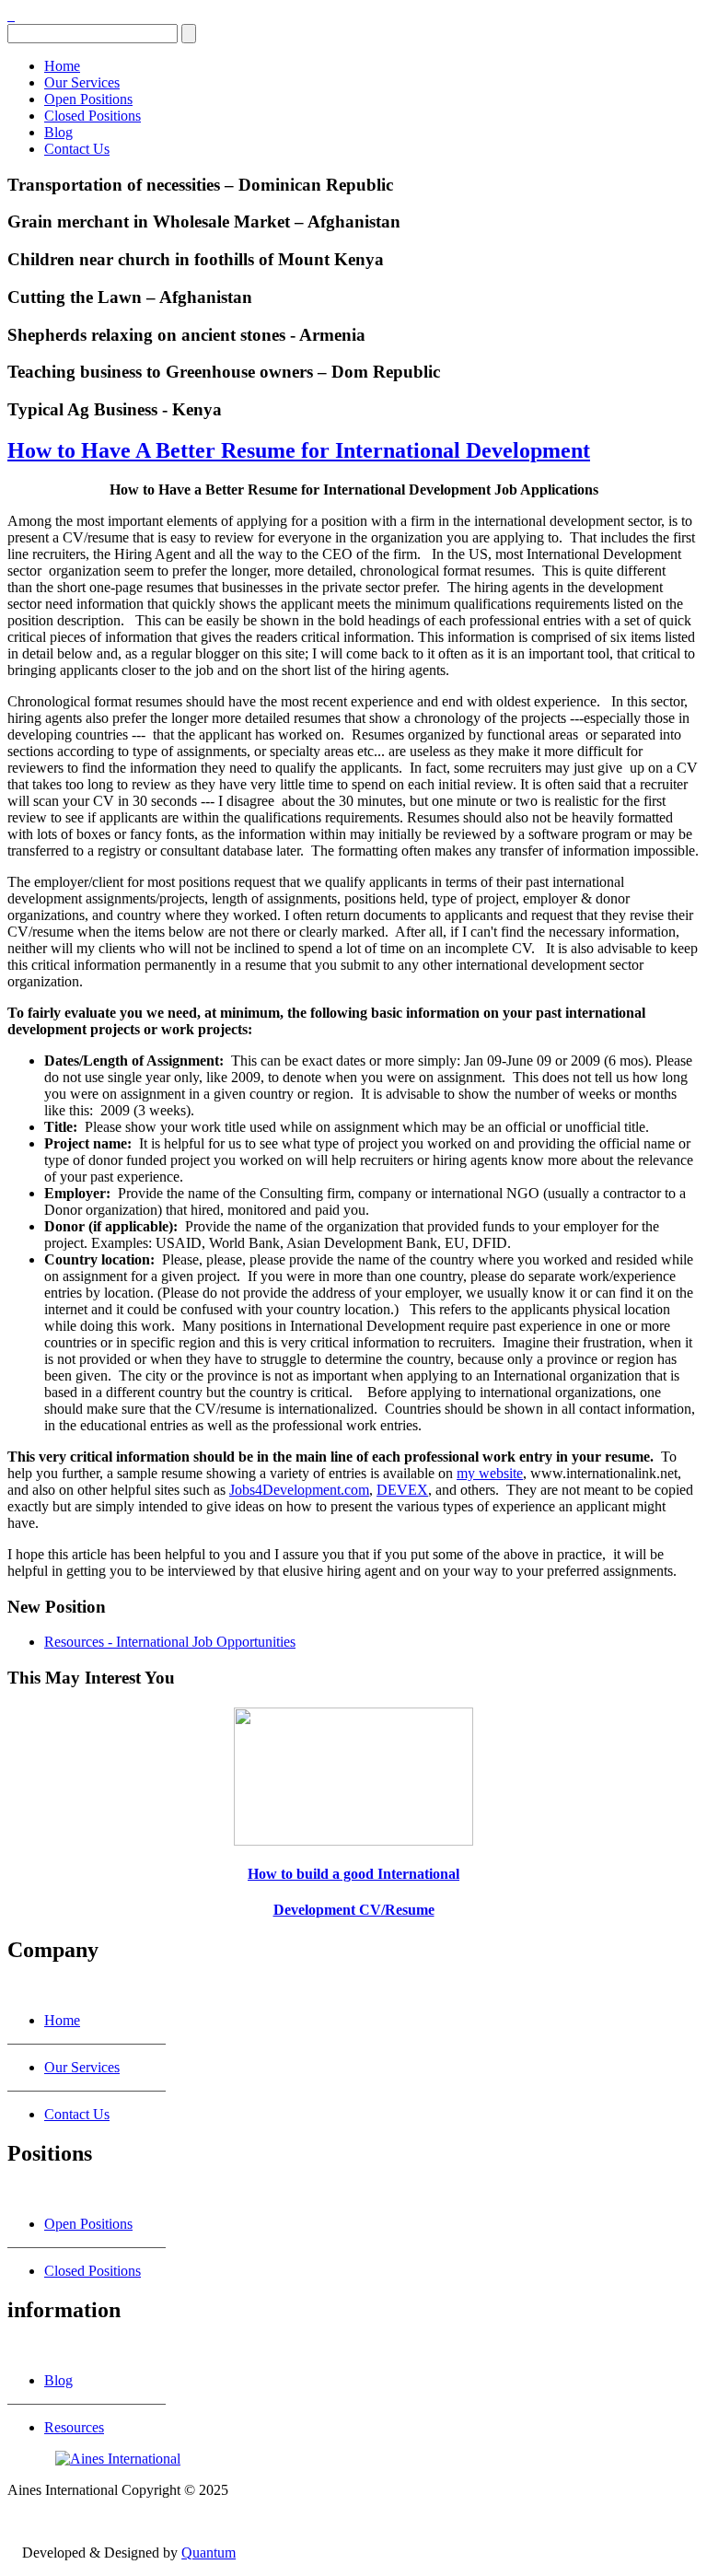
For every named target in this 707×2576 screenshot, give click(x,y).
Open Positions (88, 99)
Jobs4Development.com (299, 1490)
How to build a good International (353, 1874)
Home (62, 66)
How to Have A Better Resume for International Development (299, 450)
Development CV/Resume (354, 1910)
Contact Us (77, 149)
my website (490, 1473)
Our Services (82, 82)
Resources (74, 2427)
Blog (58, 132)
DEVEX (402, 1490)
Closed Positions (93, 116)
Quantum (209, 2553)
